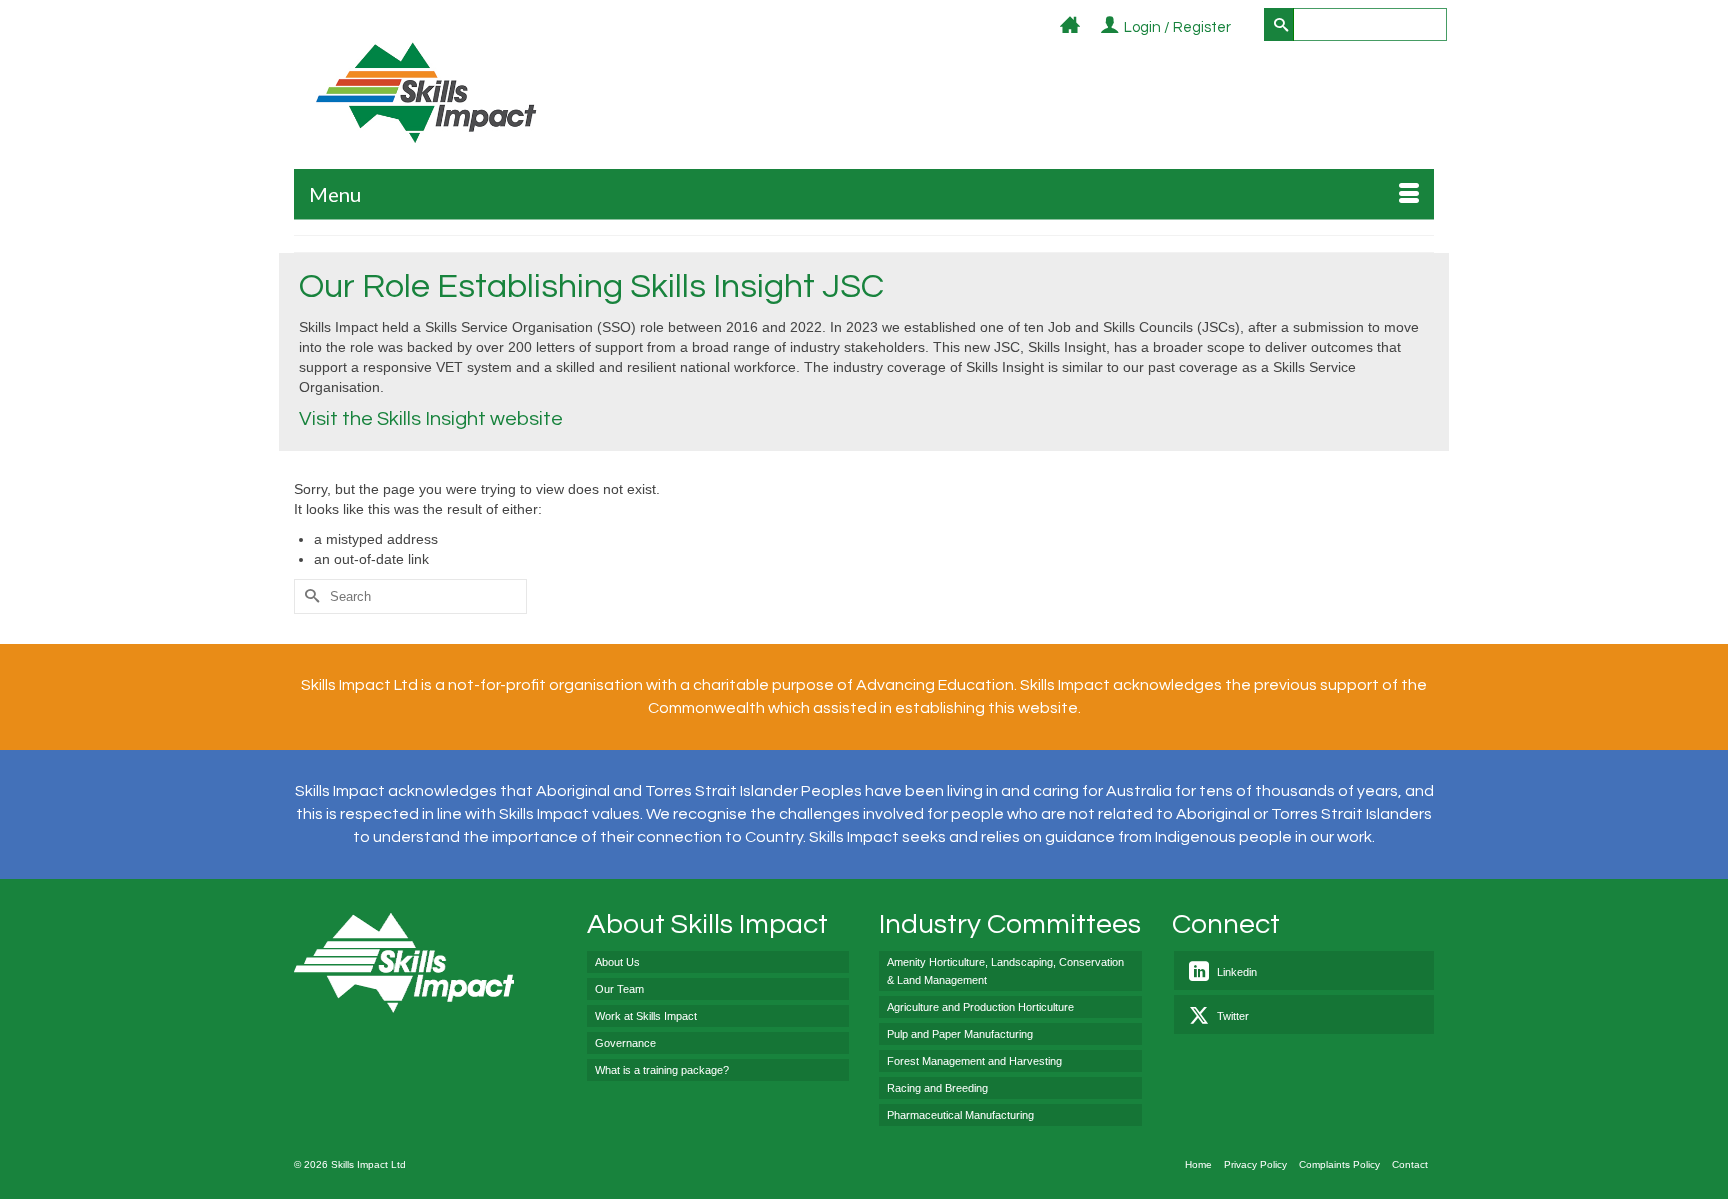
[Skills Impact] (425, 92)
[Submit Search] (1279, 24)
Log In (1242, 28)
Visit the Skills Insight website (431, 419)
